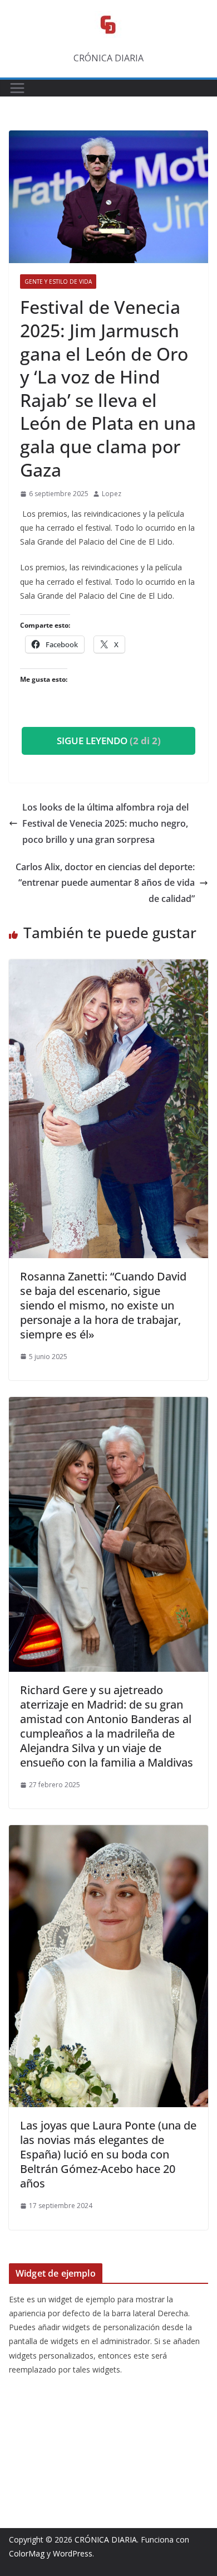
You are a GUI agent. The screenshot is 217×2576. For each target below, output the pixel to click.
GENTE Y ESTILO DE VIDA (58, 282)
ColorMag (27, 2553)
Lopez (112, 494)
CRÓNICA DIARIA (106, 2539)
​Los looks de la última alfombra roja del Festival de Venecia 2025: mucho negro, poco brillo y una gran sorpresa (105, 823)
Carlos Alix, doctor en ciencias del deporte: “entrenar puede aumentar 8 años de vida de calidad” (105, 883)
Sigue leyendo (109, 741)
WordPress (73, 2553)
